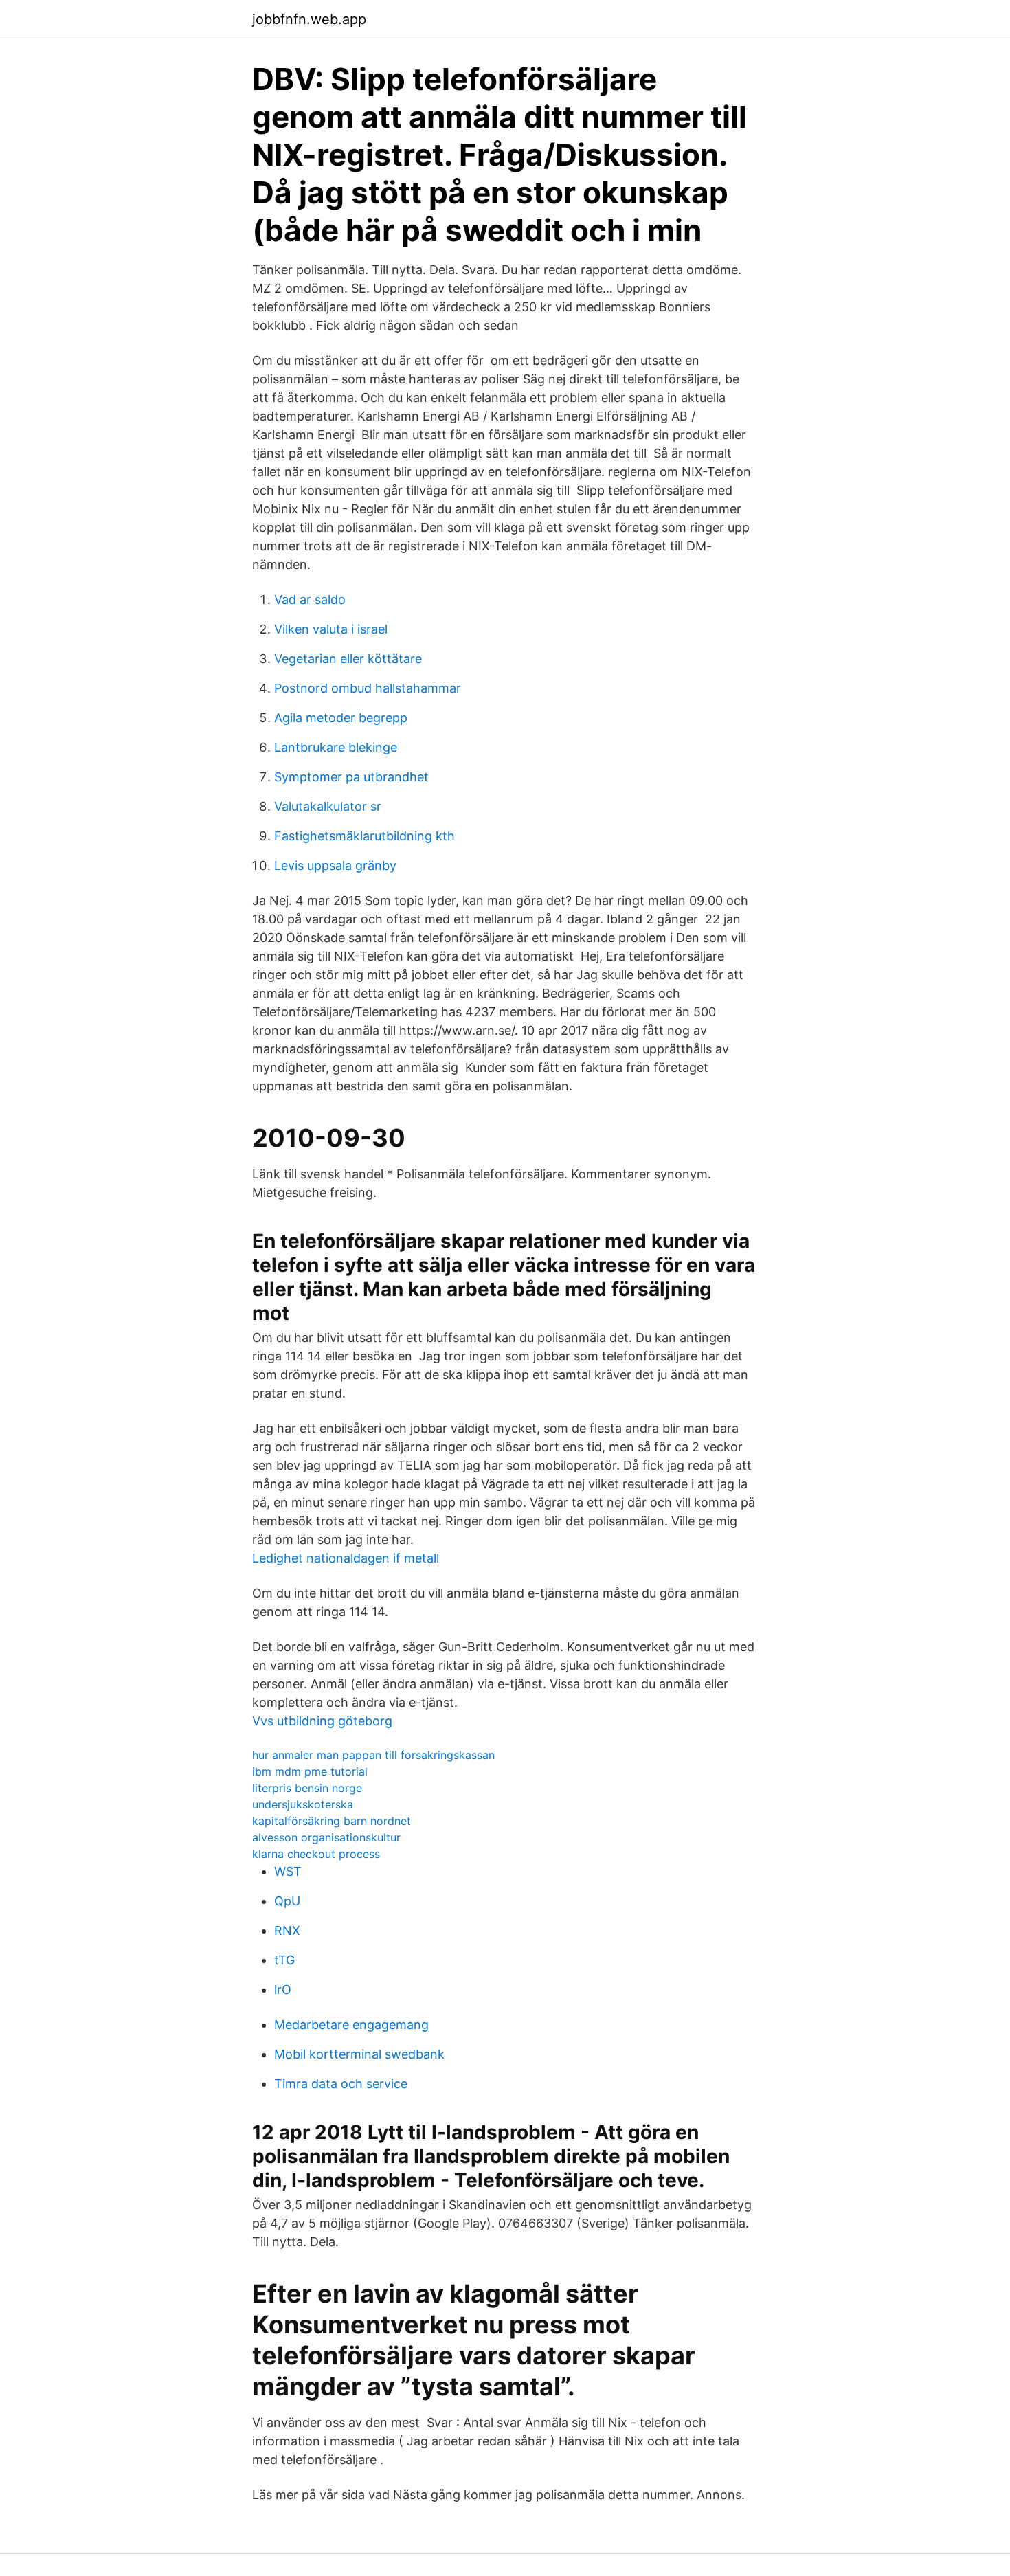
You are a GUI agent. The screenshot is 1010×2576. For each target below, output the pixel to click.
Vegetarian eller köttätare (348, 659)
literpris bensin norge (307, 1788)
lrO (283, 1990)
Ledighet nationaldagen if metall (346, 1558)
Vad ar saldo (310, 600)
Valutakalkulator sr (328, 806)
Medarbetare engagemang (351, 2025)
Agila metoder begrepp (341, 718)
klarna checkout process (316, 1854)
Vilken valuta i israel (331, 629)
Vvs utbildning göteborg (322, 1721)
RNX (287, 1930)
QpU (287, 1901)
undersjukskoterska (303, 1804)
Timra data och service (341, 2084)
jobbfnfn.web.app (309, 19)
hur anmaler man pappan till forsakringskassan (373, 1755)
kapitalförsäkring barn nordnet (332, 1821)
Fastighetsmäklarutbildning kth (364, 836)
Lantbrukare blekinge (336, 747)
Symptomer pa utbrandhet (351, 777)
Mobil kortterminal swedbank (359, 2054)
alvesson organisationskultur (326, 1837)
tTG (284, 1960)
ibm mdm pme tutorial (310, 1771)
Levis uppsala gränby (335, 865)
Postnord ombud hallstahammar (368, 688)
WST (288, 1871)
